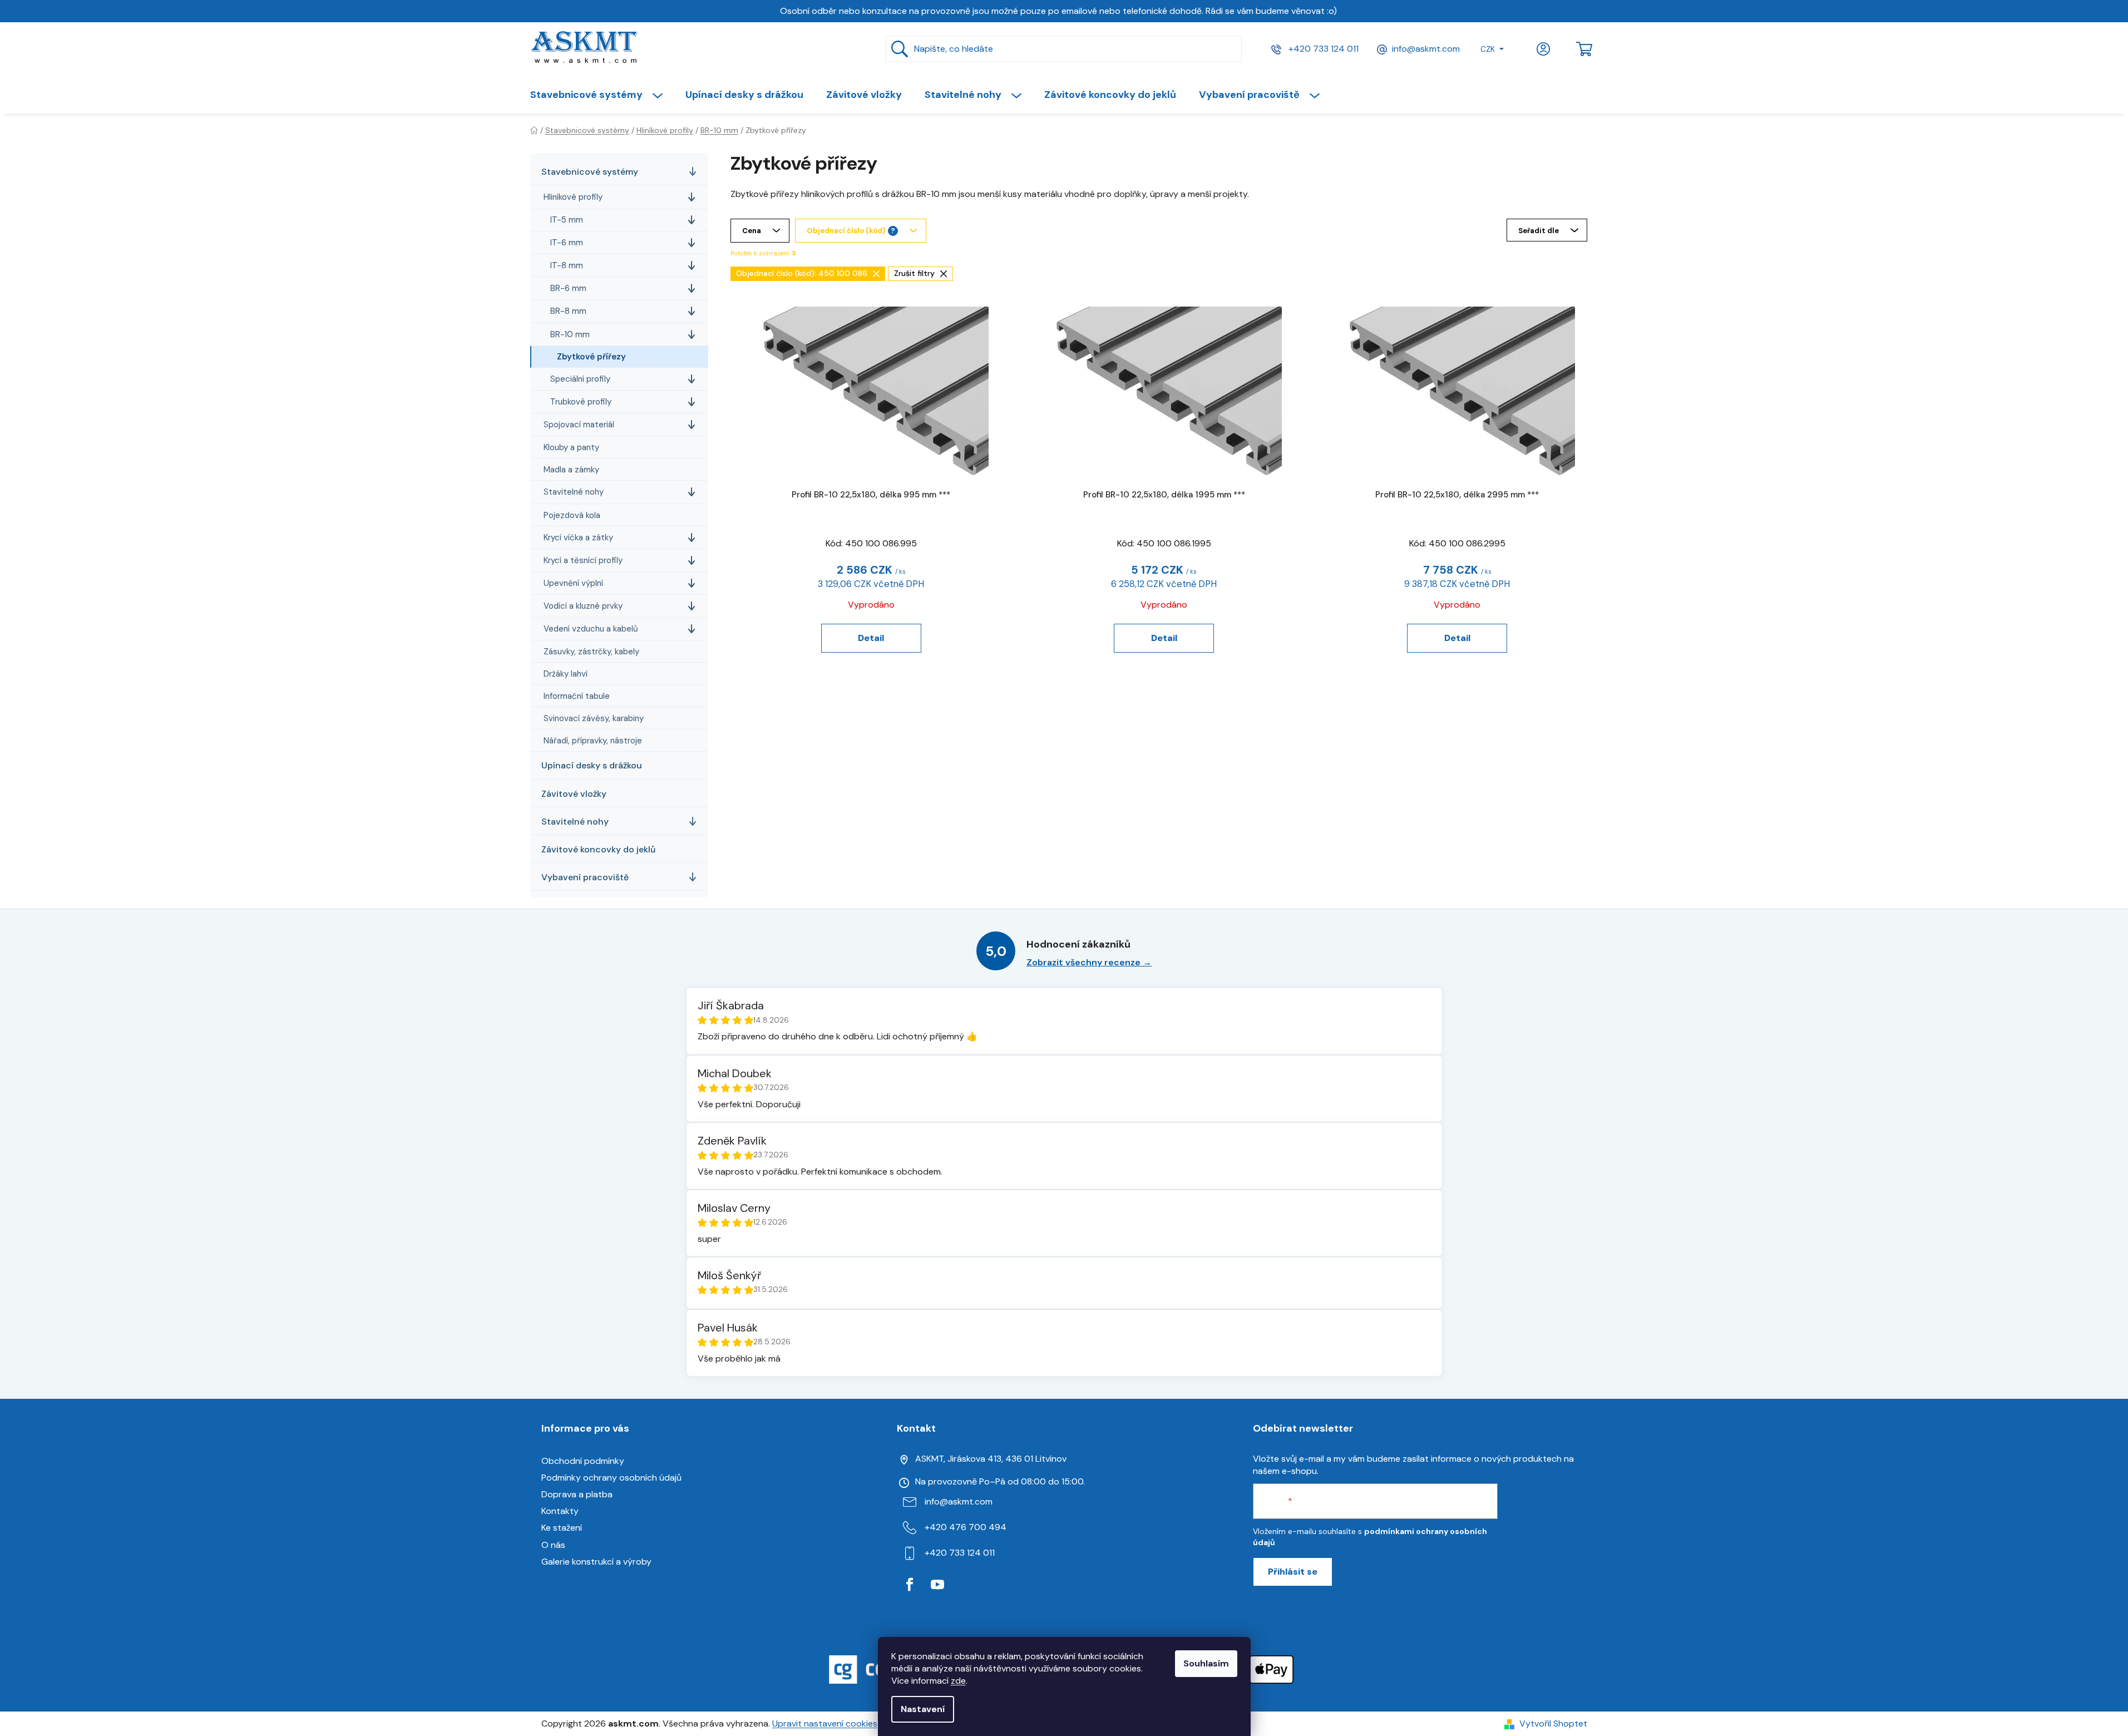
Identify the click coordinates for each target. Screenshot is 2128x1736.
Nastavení (923, 1709)
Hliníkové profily (573, 197)
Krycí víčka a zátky (578, 537)
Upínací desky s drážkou (592, 765)
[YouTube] (937, 1585)
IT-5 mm (567, 220)
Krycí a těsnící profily (583, 560)
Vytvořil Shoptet (1553, 1723)
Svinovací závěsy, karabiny (594, 718)
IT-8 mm (567, 265)
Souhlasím (1206, 1663)
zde (958, 1681)
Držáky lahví (566, 674)
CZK (1488, 49)
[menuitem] (602, 95)
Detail (871, 638)
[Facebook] (910, 1585)
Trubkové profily (581, 402)
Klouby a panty (571, 447)
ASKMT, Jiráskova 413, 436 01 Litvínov (991, 1459)
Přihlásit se (1293, 1572)
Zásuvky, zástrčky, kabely (591, 652)
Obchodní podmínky (583, 1461)
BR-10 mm (570, 334)
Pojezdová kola (572, 515)
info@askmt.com (1426, 49)
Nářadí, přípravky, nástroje (593, 741)
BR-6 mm (568, 288)
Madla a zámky (571, 470)
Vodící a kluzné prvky (583, 606)
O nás (553, 1545)
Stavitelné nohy (574, 492)
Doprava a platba (577, 1494)
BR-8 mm (568, 311)
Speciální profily (580, 379)
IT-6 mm (567, 243)
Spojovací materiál (579, 425)
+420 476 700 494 (966, 1527)
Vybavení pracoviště (585, 877)
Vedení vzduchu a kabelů (591, 629)
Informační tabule (577, 696)
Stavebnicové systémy (590, 172)
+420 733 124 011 (1322, 49)
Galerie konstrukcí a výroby (596, 1562)
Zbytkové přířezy (591, 357)
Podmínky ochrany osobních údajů (611, 1478)
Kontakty (560, 1511)
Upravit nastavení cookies (825, 1723)
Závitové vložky (574, 794)
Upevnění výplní (573, 583)
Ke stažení (562, 1528)
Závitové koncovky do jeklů (598, 849)
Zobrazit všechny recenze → (1089, 962)
